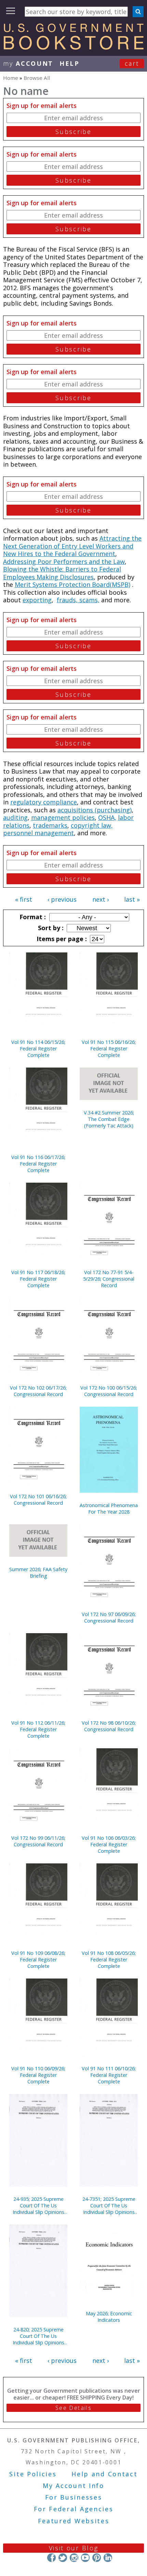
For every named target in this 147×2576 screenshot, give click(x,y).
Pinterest (97, 2558)
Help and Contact (104, 2474)
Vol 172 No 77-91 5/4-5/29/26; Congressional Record (109, 1279)
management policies (63, 817)
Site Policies (33, 2474)
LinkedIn (108, 2558)
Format (32, 917)
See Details (73, 2408)
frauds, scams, (78, 600)
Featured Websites (74, 2521)
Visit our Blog (74, 2548)
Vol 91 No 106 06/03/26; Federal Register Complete (109, 1844)
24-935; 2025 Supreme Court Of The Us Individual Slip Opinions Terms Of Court (38, 2205)
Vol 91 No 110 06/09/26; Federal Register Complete (38, 2075)
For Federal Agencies (74, 2509)
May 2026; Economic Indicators (109, 2317)
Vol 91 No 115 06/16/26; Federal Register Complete (109, 1049)
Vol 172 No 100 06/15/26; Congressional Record (109, 1391)
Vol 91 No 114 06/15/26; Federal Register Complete (38, 1049)
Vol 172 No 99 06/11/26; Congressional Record (38, 1841)
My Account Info (73, 2486)
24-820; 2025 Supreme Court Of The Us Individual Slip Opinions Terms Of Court (38, 2336)
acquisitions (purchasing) (95, 810)
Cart (132, 63)
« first (24, 899)
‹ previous (62, 899)
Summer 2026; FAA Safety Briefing (38, 1573)
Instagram (74, 2558)
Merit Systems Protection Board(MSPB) (72, 584)
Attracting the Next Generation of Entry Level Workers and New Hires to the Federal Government (72, 546)
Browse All (37, 78)
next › (101, 899)
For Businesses (74, 2497)
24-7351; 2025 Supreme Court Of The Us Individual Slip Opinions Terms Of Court (109, 2205)
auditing (15, 817)
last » (132, 899)
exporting (37, 600)
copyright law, (92, 825)
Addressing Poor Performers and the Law (64, 562)
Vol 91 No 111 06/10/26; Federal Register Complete (109, 2075)
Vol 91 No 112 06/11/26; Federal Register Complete (38, 1729)
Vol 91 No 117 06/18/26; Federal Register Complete (38, 1279)
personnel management (38, 833)
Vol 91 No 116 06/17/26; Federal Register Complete (38, 1164)
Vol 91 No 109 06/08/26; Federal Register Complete (38, 1959)
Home (11, 78)
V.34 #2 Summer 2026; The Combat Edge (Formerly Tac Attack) (109, 1119)
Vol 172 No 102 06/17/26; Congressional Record (38, 1391)
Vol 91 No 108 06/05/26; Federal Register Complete (109, 1959)
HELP (70, 63)
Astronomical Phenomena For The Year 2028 (109, 1508)
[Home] (73, 47)
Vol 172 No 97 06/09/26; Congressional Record (109, 1617)
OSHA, (107, 817)
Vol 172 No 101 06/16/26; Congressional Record (38, 1500)
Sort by (50, 928)
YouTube (85, 2558)
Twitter (63, 2558)
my (28, 63)
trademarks (50, 825)
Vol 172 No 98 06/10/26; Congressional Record (109, 1726)
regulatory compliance (44, 802)
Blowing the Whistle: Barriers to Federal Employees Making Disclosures (62, 573)
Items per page (61, 939)
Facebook (51, 2558)
